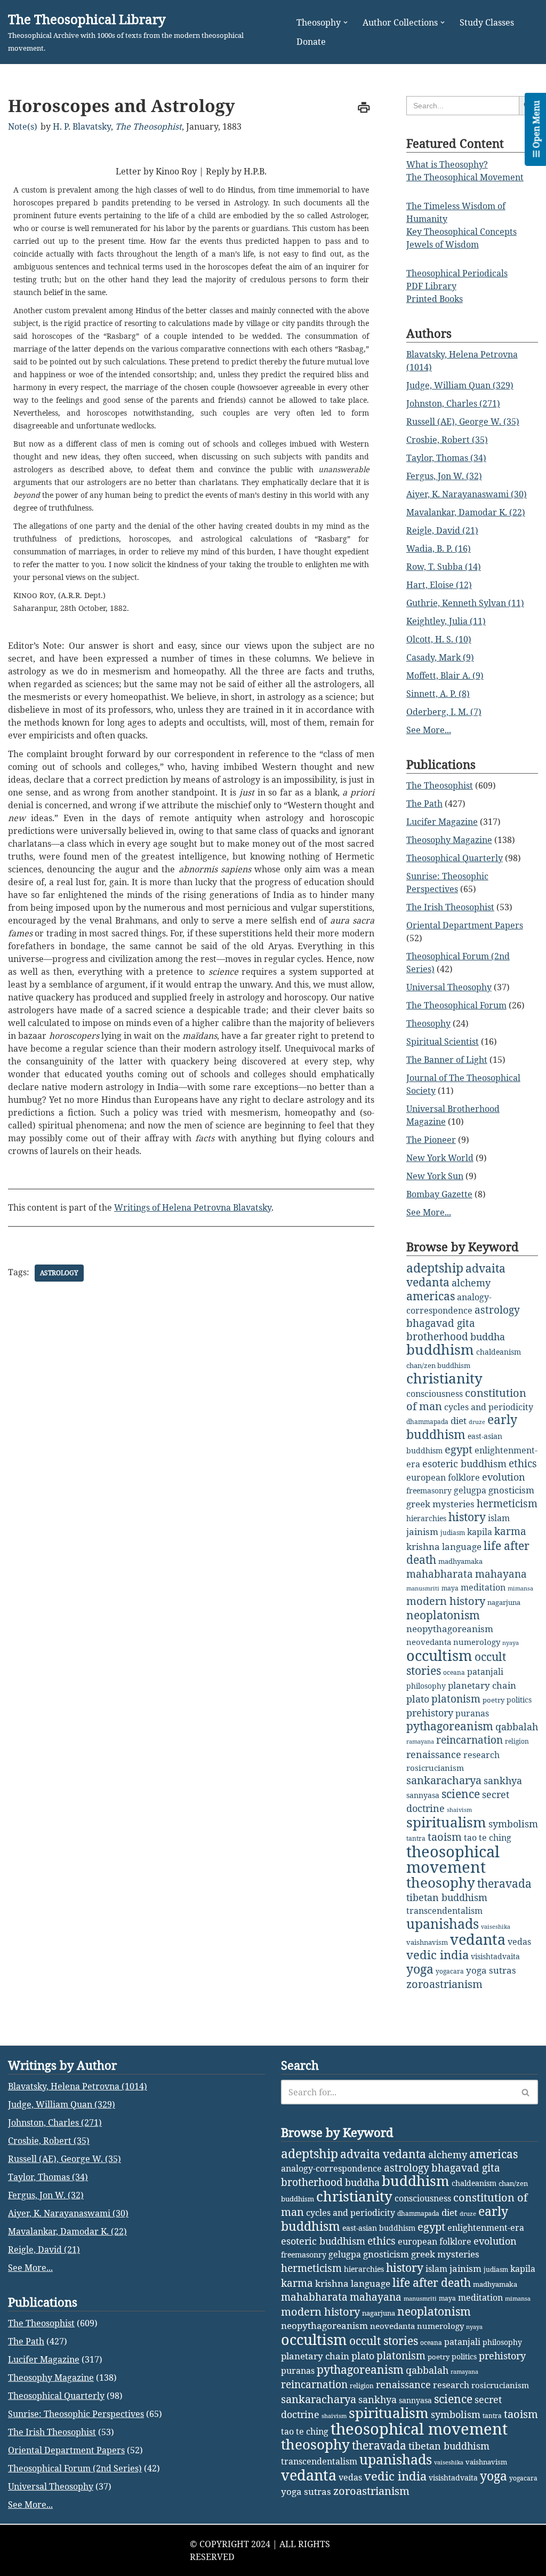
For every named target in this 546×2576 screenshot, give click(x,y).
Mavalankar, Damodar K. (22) (466, 512)
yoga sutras (491, 1970)
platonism (456, 1699)
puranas (472, 1713)
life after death (432, 2283)
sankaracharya (444, 1780)
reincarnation (469, 1740)
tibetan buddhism (447, 1897)
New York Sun (435, 1176)
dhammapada (427, 1422)
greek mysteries (440, 1504)
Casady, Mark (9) (440, 657)
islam (499, 1518)
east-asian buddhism (379, 2228)
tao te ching (488, 1837)
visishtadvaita (495, 1956)
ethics (523, 1463)
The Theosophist (148, 126)
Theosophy (428, 1023)
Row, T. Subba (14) (444, 567)
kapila (480, 1532)
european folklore (443, 1477)
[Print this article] (364, 108)
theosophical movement (453, 1859)
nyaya (511, 1643)
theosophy (441, 1882)
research (481, 1755)
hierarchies (426, 1518)
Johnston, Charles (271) (453, 403)
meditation (483, 1587)
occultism (439, 1655)
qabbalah (517, 1727)
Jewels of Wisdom (443, 244)
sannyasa (423, 1795)
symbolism (513, 1824)
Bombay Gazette (439, 1194)
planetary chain (482, 1685)
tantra (416, 1838)
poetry (493, 1700)
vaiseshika (496, 1927)
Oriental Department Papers (465, 925)
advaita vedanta (383, 2154)
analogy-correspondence (331, 2168)
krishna (423, 1547)
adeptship (435, 1268)
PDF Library (431, 286)
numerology (477, 1642)
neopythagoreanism (450, 1629)
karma (510, 1531)
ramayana (420, 1742)
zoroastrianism (444, 1984)
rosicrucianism (435, 1768)
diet (459, 1421)
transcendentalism (444, 1911)
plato (418, 1699)
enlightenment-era (486, 2228)
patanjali (485, 1671)
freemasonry (429, 1490)
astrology (59, 1273)
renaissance (434, 1754)
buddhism (440, 1350)
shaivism (459, 1810)
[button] (346, 22)
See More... (429, 730)
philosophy (426, 1686)
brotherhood (437, 1336)
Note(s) (23, 126)
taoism (445, 1837)
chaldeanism (499, 1352)
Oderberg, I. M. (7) (444, 712)
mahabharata (440, 1574)
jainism (422, 1532)
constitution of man (466, 1400)
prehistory (430, 1713)
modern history (446, 1601)
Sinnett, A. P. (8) (438, 694)
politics (519, 1700)
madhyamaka (460, 1561)
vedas (519, 1942)
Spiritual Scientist (443, 1041)
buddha (488, 1337)
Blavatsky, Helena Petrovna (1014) (78, 2086)
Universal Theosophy (449, 987)
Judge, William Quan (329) (460, 385)
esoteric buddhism (464, 1464)
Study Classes (487, 22)
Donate (311, 42)
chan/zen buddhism (438, 1365)
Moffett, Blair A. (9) (445, 675)
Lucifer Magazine (442, 822)
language (462, 1547)
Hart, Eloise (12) (439, 585)
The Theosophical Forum (456, 1005)
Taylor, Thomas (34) (446, 458)
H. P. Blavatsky (82, 126)
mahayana (501, 1574)
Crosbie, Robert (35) (447, 440)
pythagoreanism (450, 1726)
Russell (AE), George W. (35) (463, 422)
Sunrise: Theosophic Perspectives (76, 2414)
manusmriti (423, 1588)
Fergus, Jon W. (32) (444, 476)
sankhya (503, 1780)
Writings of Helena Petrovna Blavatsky (193, 1207)
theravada (504, 1883)
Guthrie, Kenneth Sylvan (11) (465, 603)
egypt (459, 1449)
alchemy (471, 1283)
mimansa (520, 1588)
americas (431, 1296)
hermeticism (507, 1504)
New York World (440, 1158)
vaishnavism (427, 1942)
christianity (444, 1378)
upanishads (443, 1923)
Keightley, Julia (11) (446, 621)
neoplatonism (443, 1615)
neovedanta (429, 1642)
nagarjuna (504, 1602)
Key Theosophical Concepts (461, 232)
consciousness (435, 1393)
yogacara (450, 1971)
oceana (454, 1672)
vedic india (437, 1955)
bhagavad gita (441, 1323)
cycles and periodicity (489, 1407)
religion (517, 1741)
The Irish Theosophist (450, 907)
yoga (420, 1969)
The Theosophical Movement (465, 177)
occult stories (384, 2341)
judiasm (453, 1533)
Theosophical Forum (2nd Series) (75, 2468)
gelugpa (470, 1490)
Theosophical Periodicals (457, 273)
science (461, 1794)
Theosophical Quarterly (455, 858)
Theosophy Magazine (449, 840)
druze (477, 1422)
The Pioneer (431, 1140)
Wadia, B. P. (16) (439, 548)
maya (450, 1588)
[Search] (526, 2092)
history (467, 1517)
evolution (504, 1477)
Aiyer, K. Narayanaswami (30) (467, 494)
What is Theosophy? (447, 164)
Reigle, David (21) (442, 530)
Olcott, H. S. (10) (439, 639)
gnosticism (511, 1490)
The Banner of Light (447, 1060)
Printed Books (435, 299)
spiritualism (446, 1822)
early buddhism (462, 1427)
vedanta (478, 1939)
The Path (424, 804)
